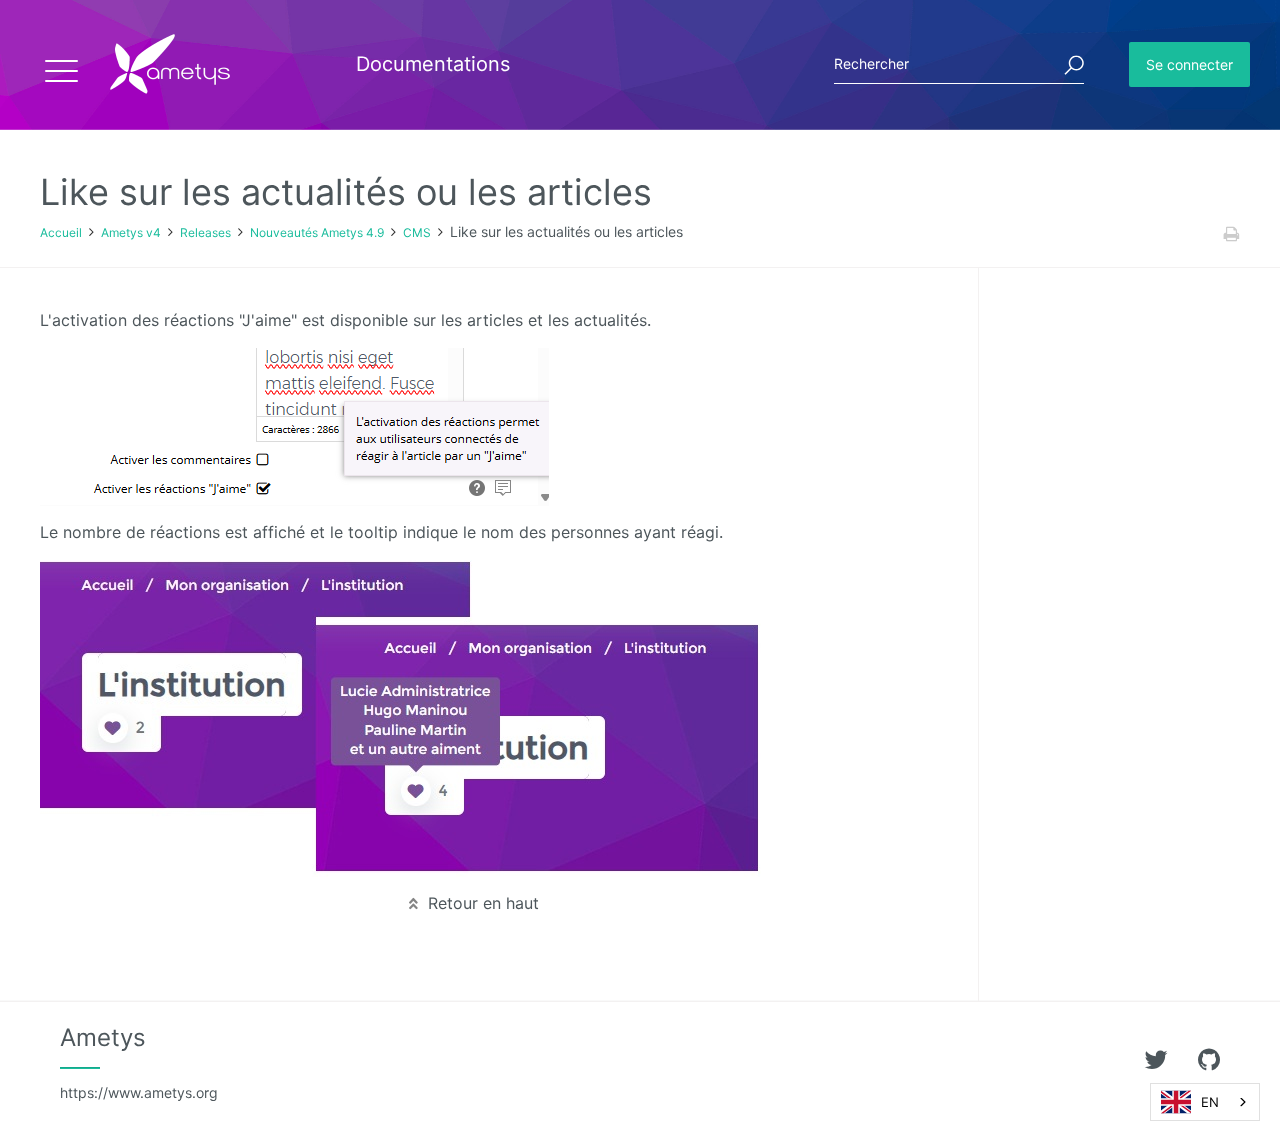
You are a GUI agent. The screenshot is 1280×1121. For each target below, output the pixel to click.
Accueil (61, 232)
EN (1210, 1102)
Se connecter (1189, 64)
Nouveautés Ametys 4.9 (317, 232)
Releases (205, 232)
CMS (417, 232)
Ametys (139, 1062)
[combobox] (1205, 1102)
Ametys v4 (131, 232)
